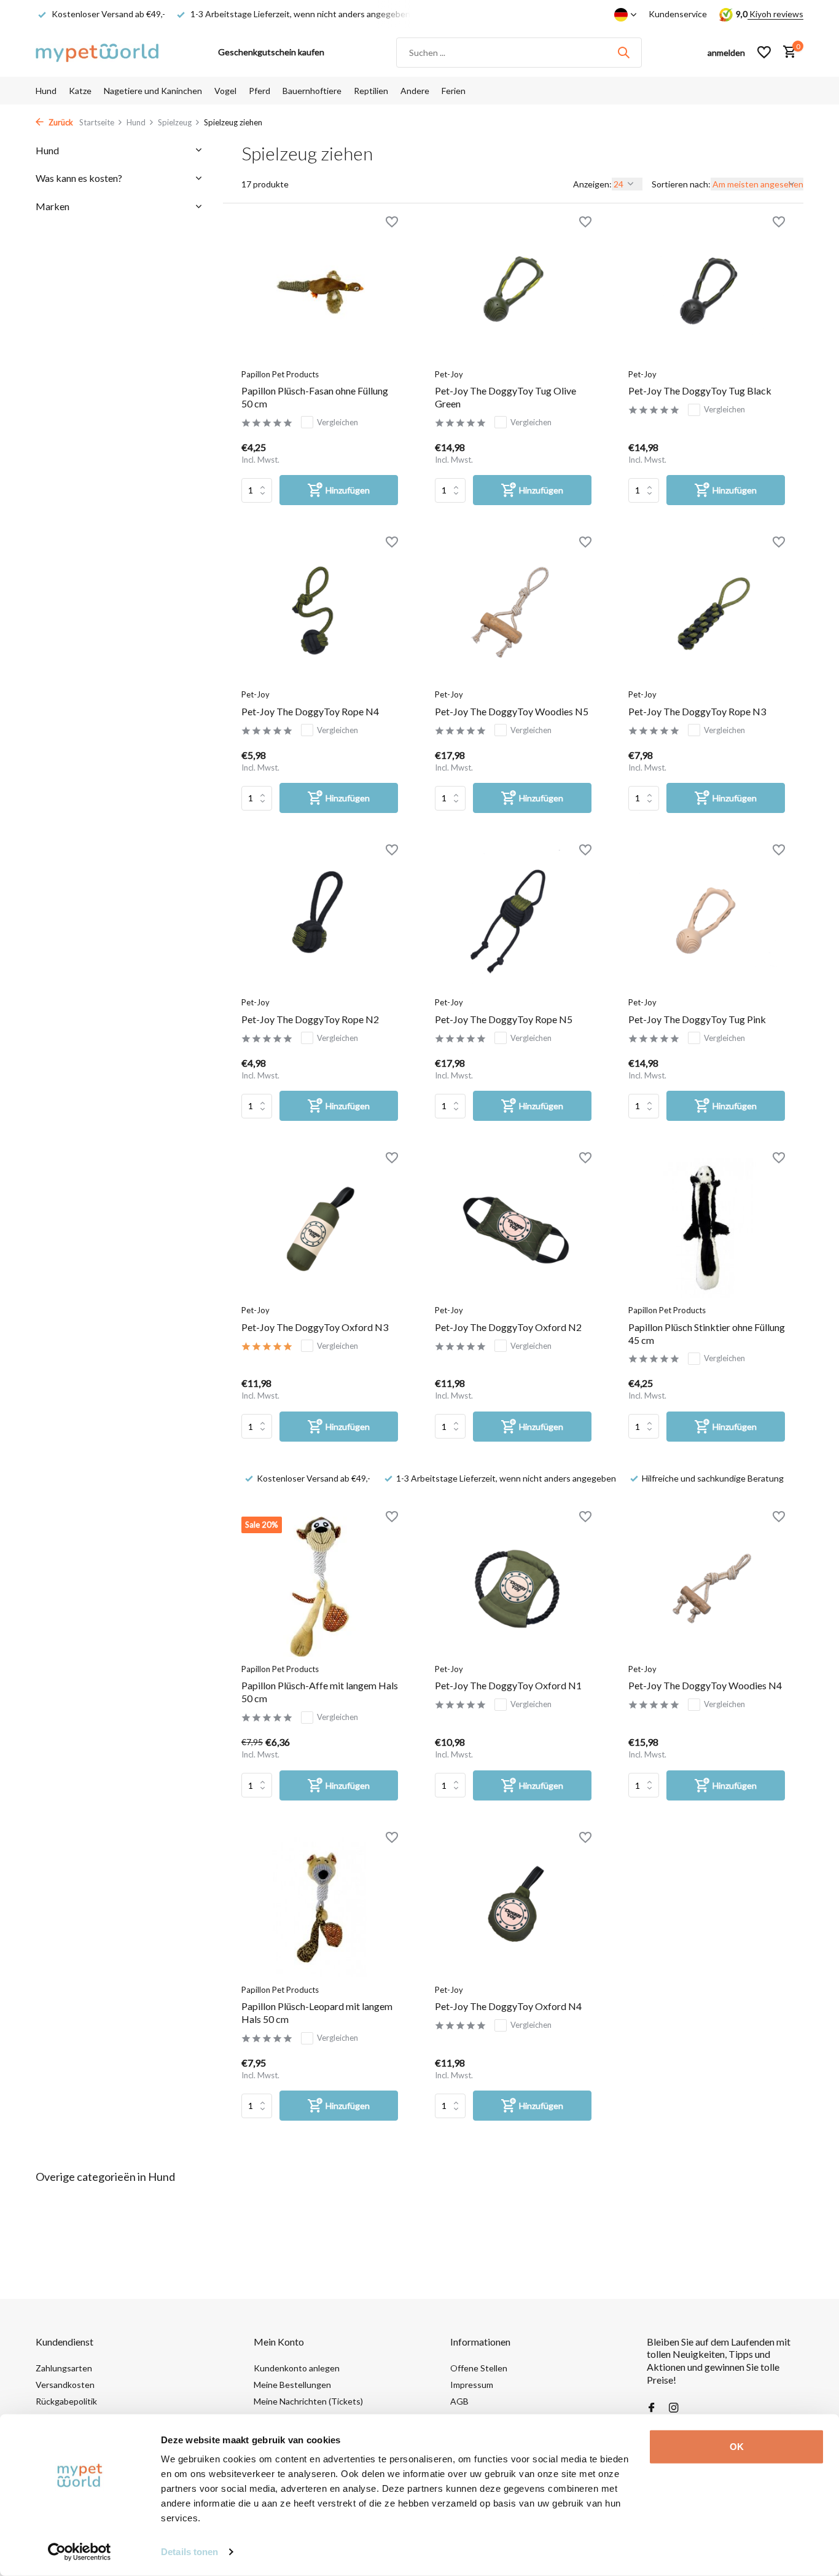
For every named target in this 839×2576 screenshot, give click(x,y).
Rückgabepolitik (66, 2401)
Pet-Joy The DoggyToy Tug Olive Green (505, 397)
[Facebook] (652, 2408)
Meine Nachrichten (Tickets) (308, 2401)
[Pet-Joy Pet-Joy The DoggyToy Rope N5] (513, 920)
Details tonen (189, 2552)
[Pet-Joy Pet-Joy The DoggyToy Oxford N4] (513, 1907)
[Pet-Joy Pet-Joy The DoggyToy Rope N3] (707, 612)
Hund (46, 91)
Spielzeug (175, 122)
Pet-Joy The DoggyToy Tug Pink (697, 1019)
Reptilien (371, 91)
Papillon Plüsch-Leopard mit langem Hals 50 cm (317, 2012)
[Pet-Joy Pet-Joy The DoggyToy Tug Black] (707, 292)
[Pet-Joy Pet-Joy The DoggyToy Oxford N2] (513, 1228)
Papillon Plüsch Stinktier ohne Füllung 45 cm (707, 1333)
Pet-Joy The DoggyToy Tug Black (700, 391)
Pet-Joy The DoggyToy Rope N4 (310, 711)
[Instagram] (674, 2408)
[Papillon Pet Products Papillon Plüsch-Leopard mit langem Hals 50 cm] (320, 1907)
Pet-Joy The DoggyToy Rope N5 (504, 1019)
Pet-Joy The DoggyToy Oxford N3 (315, 1327)
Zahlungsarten (64, 2368)
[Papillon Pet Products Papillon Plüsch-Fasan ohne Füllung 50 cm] (320, 292)
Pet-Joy (449, 374)
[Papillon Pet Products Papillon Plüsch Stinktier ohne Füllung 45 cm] (707, 1228)
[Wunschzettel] (764, 52)
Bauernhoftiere (312, 91)
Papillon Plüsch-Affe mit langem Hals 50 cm (320, 1692)
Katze (80, 91)
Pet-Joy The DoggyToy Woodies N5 (512, 711)
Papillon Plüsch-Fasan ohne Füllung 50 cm (315, 397)
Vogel (225, 91)
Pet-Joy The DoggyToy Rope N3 (697, 711)
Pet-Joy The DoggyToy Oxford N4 (508, 2006)
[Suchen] (623, 52)
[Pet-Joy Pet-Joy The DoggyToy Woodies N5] (513, 612)
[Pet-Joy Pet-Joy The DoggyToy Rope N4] (320, 612)
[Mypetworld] (97, 52)
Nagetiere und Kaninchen (153, 91)
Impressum (472, 2385)
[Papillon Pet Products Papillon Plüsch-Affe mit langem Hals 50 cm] (320, 1587)
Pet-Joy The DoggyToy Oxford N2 (508, 1327)
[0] (786, 52)
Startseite (97, 122)
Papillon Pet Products (280, 374)
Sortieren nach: (681, 184)
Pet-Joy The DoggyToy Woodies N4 (705, 1685)
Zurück (60, 122)
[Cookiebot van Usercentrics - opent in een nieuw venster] (80, 2552)
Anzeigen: (592, 184)
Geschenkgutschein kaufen (271, 52)
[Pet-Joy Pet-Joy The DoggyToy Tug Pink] (707, 920)
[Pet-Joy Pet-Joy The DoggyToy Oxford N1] (513, 1587)
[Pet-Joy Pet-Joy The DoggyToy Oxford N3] (320, 1228)
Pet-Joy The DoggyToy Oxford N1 (508, 1685)
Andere (415, 91)
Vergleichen (338, 422)
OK (737, 2447)
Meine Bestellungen (292, 2385)
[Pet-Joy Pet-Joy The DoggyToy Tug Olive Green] (513, 292)
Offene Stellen (479, 2368)
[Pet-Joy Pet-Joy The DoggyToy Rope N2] (320, 920)
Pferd (260, 91)
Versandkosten (65, 2385)
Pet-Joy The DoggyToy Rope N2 (310, 1019)
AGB (459, 2401)
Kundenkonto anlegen (297, 2368)
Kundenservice (678, 14)
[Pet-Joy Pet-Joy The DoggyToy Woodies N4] (707, 1587)
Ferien (454, 91)
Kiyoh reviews (775, 14)
